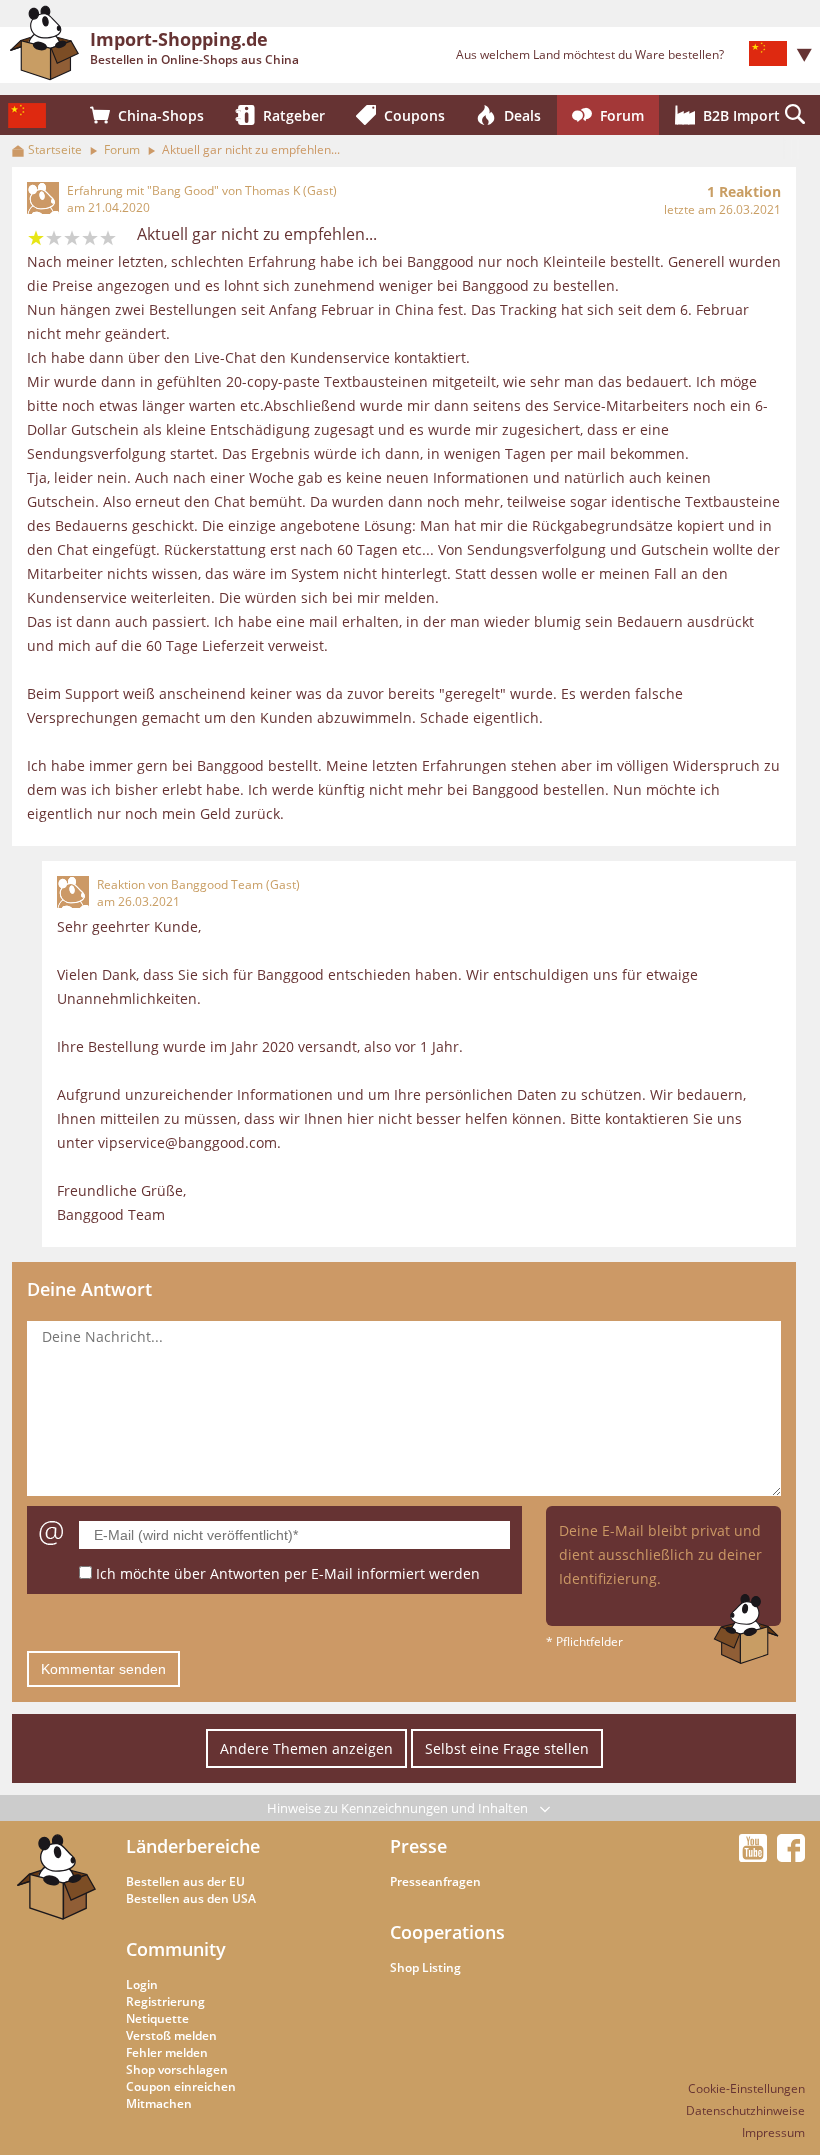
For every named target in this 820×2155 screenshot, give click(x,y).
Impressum (773, 2132)
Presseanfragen (435, 1881)
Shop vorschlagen (177, 2069)
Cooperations (447, 1932)
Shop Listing (425, 1967)
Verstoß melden (171, 2035)
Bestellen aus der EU (185, 1881)
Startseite (55, 149)
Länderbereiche (193, 1846)
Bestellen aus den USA (191, 1898)
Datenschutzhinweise (745, 2110)
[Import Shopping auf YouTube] (756, 1856)
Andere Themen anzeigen (306, 1748)
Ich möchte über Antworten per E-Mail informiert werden (288, 1573)
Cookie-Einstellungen (746, 2088)
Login (142, 1984)
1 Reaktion (744, 191)
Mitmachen (159, 2103)
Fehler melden (167, 2052)
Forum (122, 149)
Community (176, 1949)
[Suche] (795, 115)
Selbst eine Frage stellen (507, 1748)
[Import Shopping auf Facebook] (791, 1856)
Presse (418, 1846)
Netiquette (157, 2018)
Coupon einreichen (181, 2086)
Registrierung (165, 2001)
